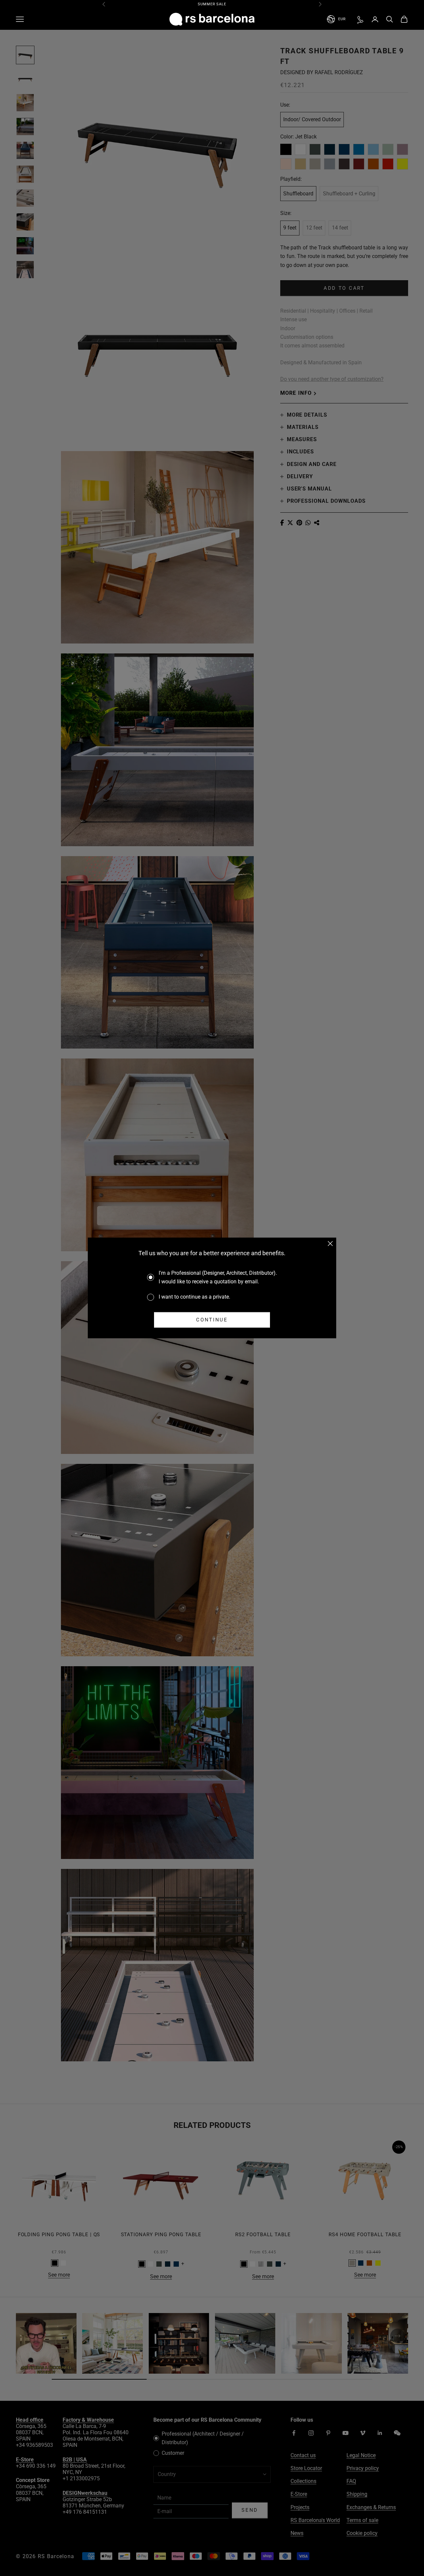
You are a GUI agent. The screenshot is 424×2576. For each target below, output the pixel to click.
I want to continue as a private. (194, 1297)
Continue (212, 1320)
